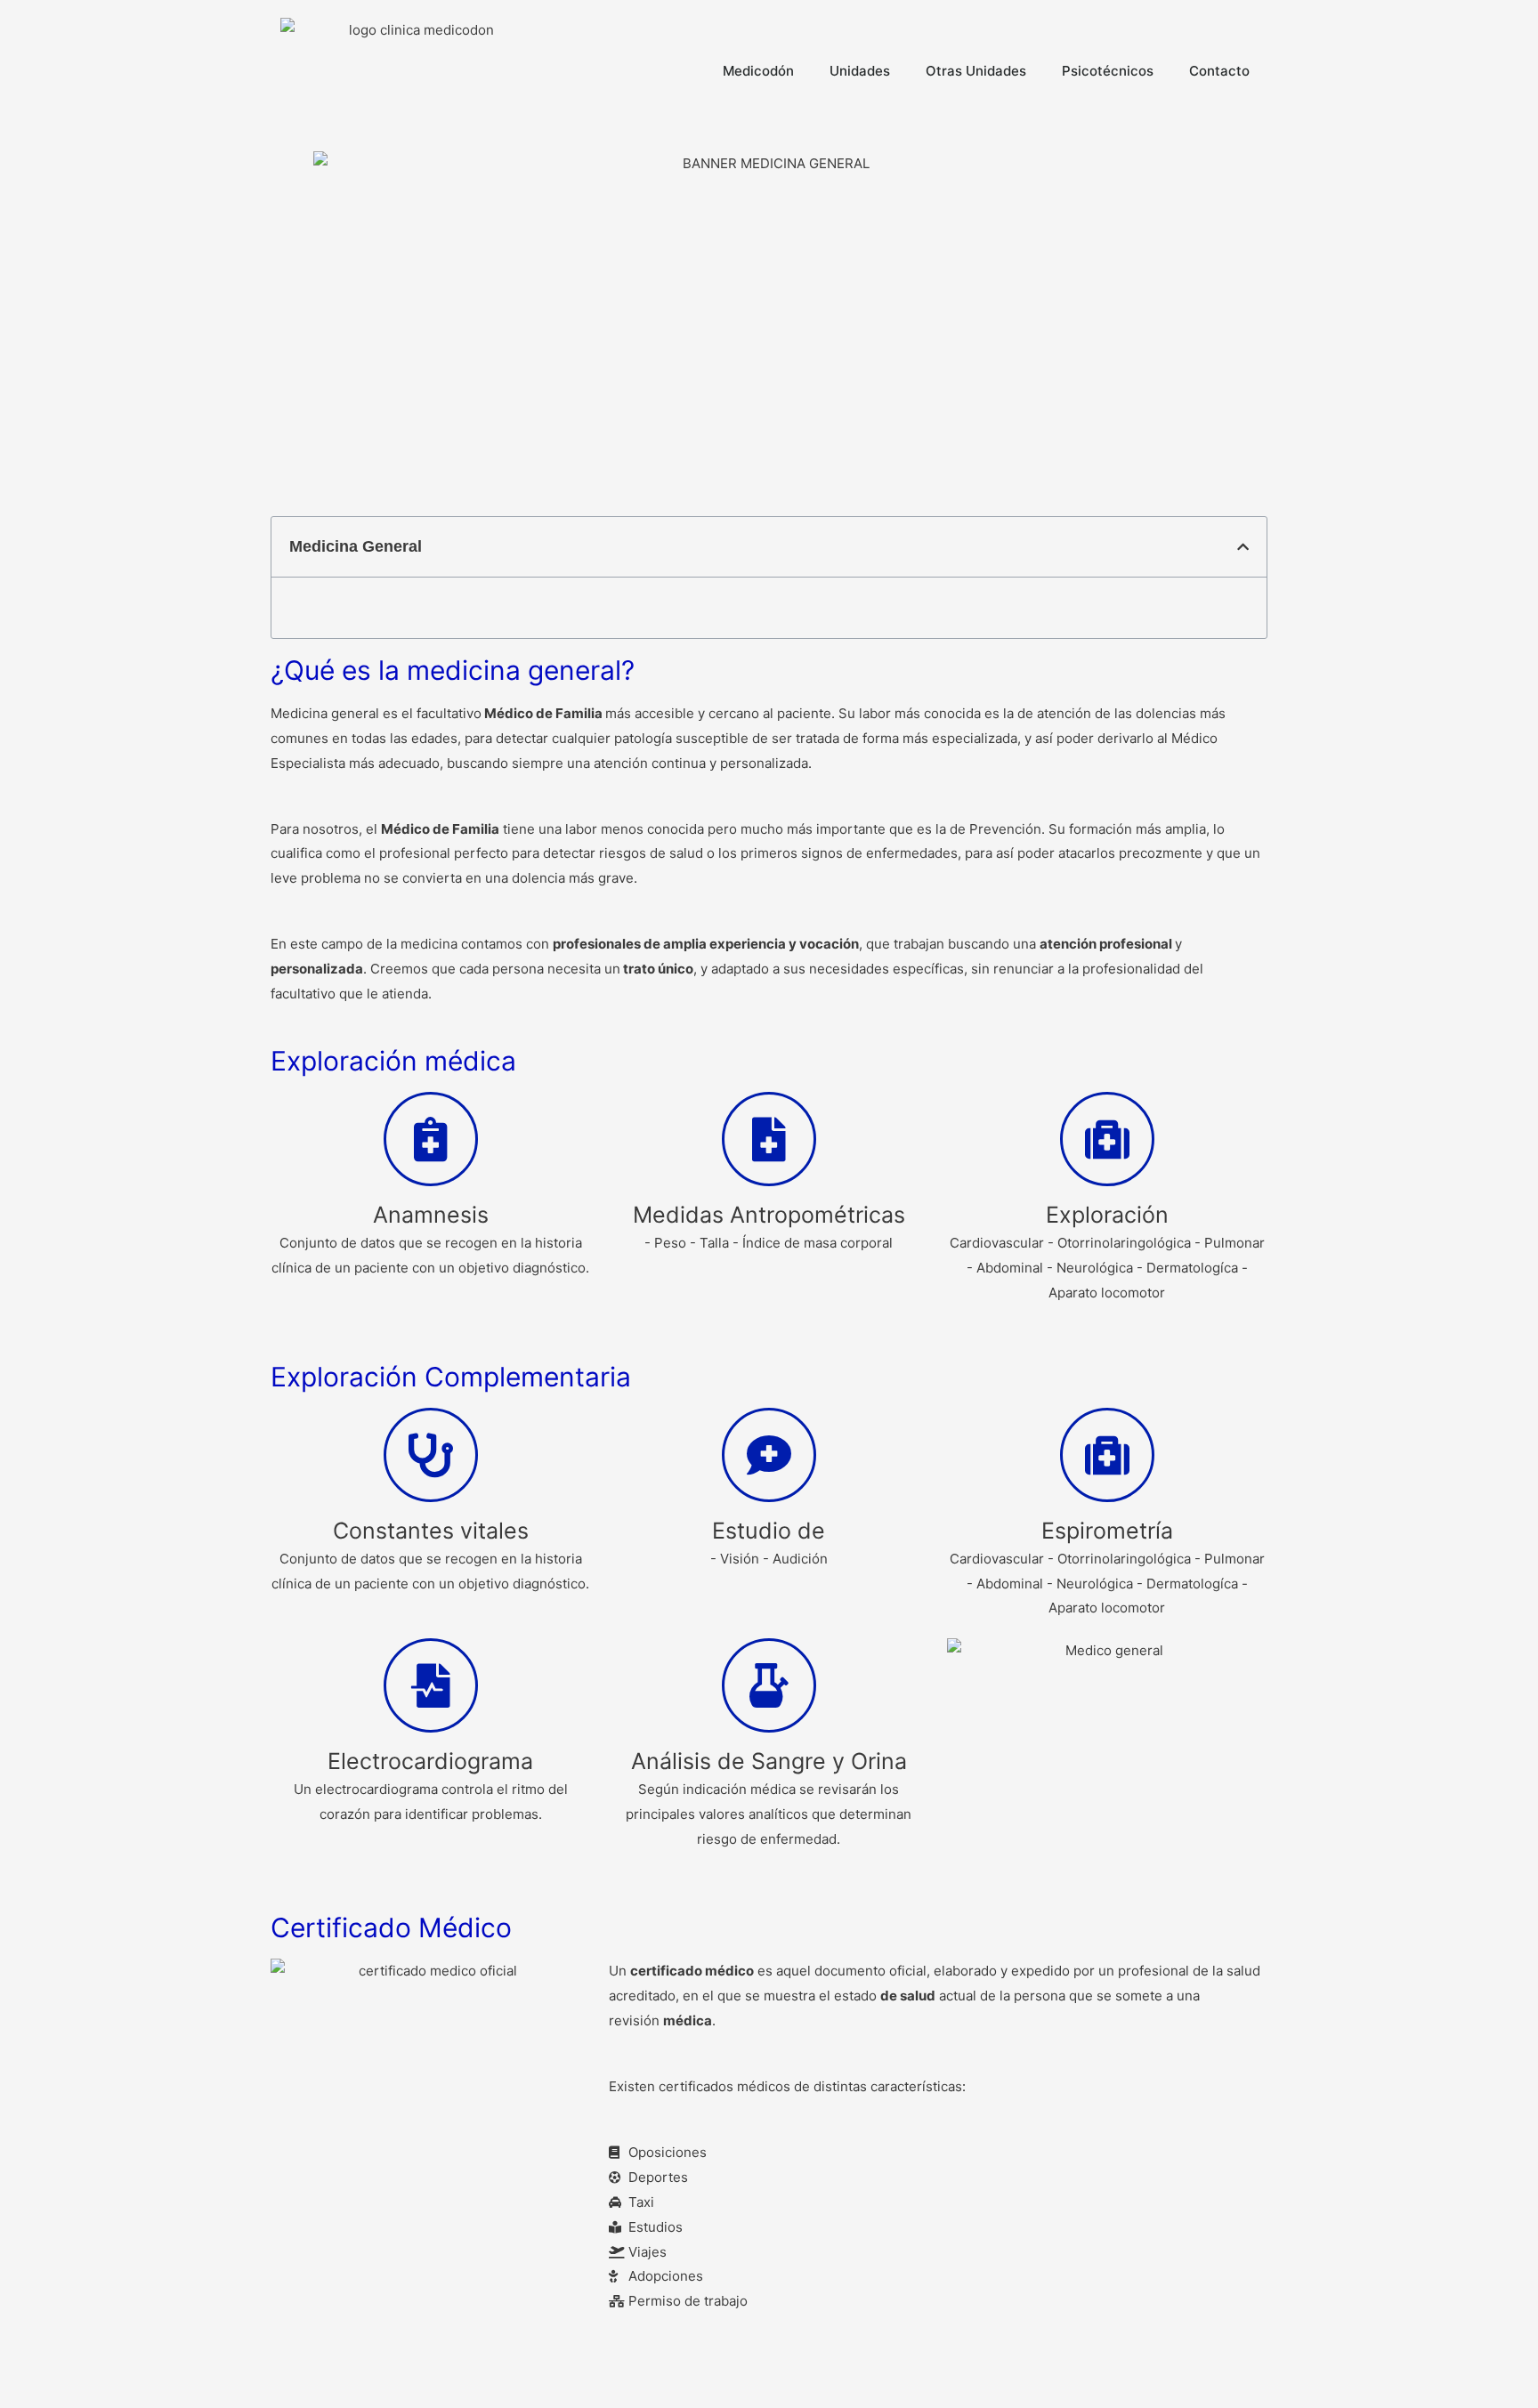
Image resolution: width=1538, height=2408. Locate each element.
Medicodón (758, 71)
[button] (1243, 547)
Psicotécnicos (1108, 71)
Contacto (1219, 71)
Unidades (860, 71)
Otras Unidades (976, 71)
